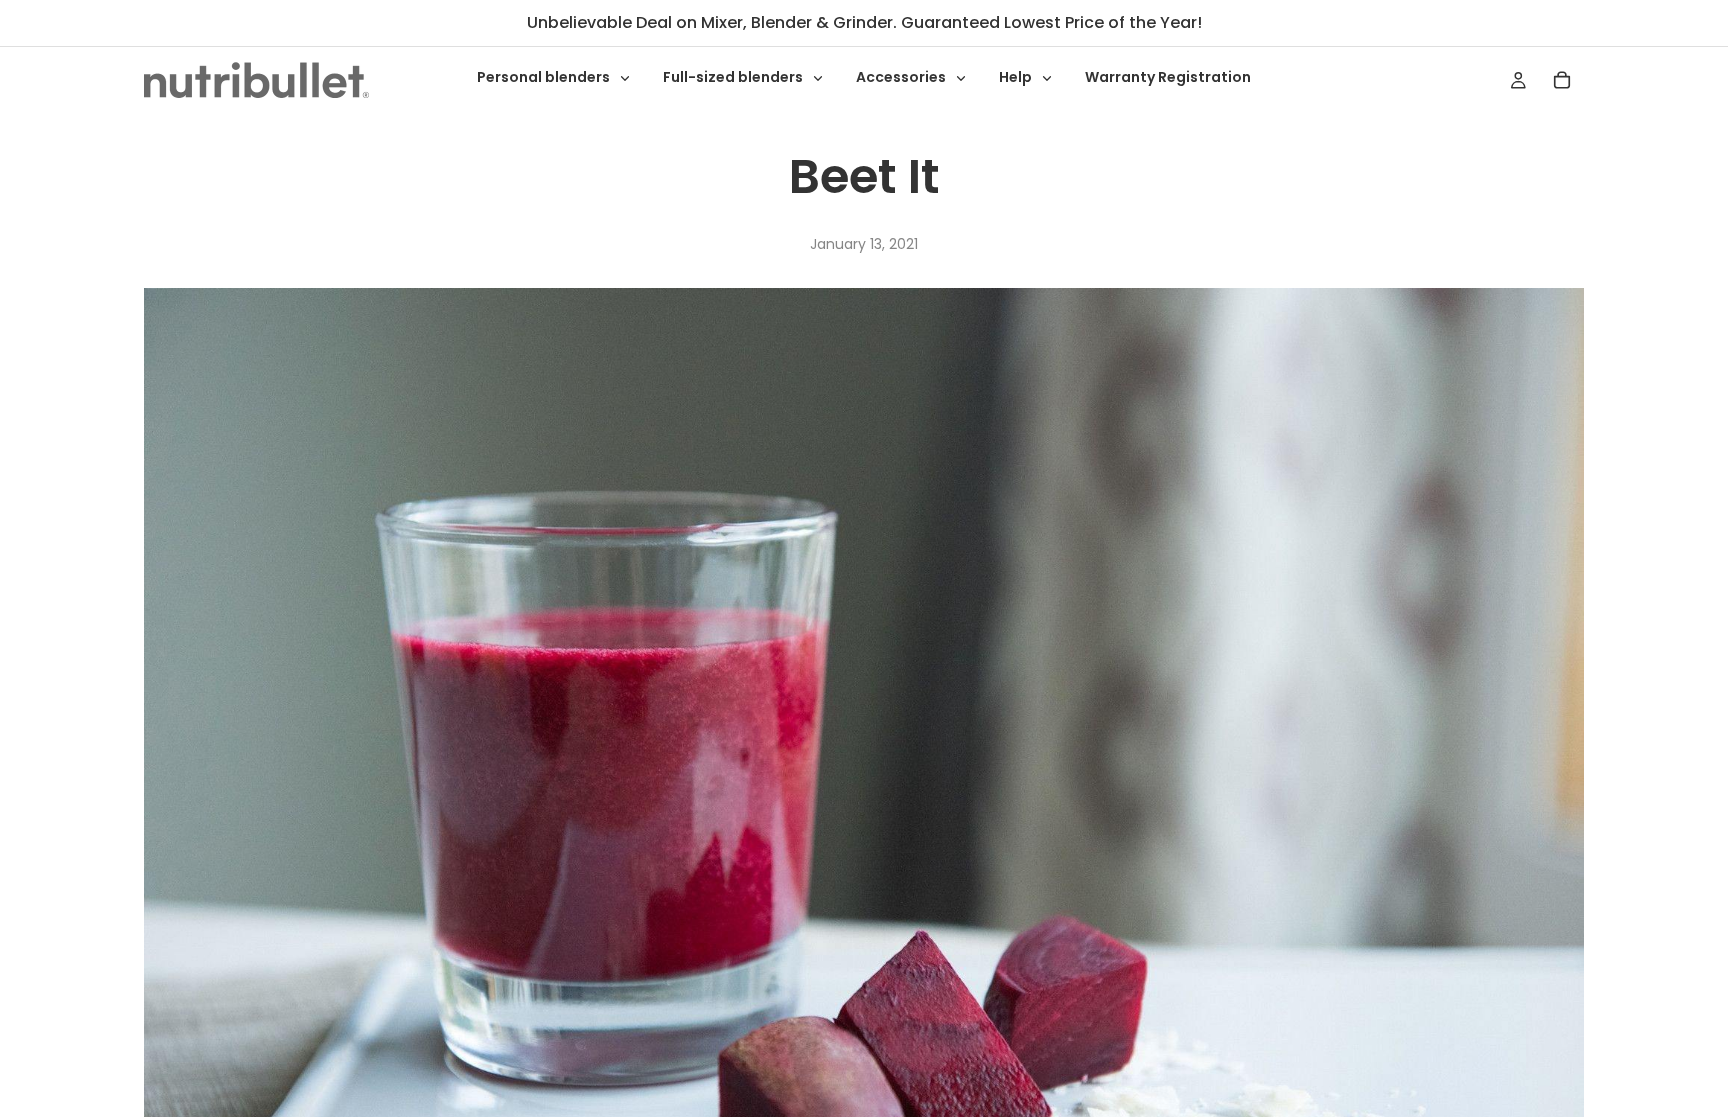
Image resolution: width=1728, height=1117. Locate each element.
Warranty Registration (1168, 77)
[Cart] (1562, 80)
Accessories (902, 77)
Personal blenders (545, 77)
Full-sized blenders (734, 77)
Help (1017, 77)
